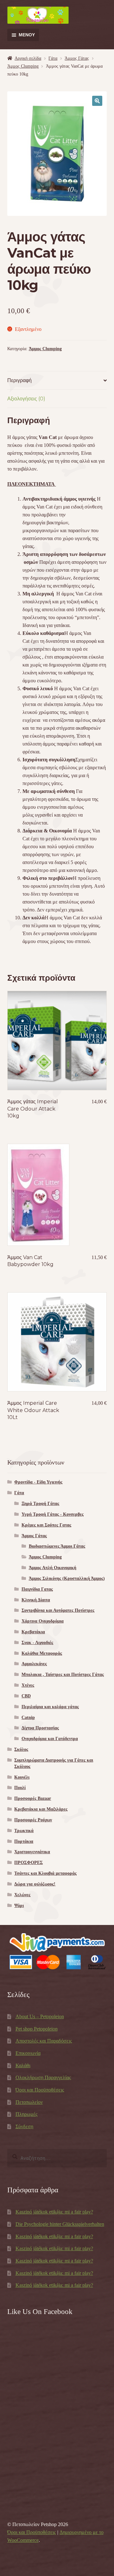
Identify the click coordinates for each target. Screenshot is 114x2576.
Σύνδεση (24, 2126)
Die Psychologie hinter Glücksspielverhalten (60, 2224)
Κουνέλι (22, 1777)
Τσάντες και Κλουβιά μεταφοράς (45, 1873)
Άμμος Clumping (23, 66)
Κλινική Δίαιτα (36, 1600)
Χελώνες (22, 1895)
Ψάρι (19, 1906)
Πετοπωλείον (29, 2102)
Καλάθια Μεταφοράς (42, 1653)
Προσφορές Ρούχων (33, 1820)
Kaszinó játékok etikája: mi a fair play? (54, 2212)
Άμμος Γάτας (77, 58)
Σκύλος (21, 1749)
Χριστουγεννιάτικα (32, 1852)
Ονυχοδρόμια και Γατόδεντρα (50, 1739)
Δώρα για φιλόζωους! (35, 1884)
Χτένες (28, 1685)
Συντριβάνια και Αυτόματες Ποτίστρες (58, 1610)
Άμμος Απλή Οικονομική (53, 1568)
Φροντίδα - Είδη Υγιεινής (38, 1482)
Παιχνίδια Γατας (37, 1589)
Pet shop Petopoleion (37, 2029)
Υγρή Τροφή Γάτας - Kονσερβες (53, 1514)
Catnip (28, 1717)
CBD (26, 1696)
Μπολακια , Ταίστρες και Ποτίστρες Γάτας (63, 1675)
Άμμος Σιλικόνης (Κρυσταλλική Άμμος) (67, 1578)
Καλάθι (23, 2065)
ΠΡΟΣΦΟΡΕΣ (28, 1863)
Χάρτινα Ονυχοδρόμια (43, 1621)
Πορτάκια (24, 1841)
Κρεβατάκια (33, 1632)
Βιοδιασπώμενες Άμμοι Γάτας (57, 1546)
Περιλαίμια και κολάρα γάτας (50, 1707)
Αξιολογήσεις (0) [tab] (26, 399)
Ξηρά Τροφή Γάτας (40, 1504)
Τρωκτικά (24, 1831)
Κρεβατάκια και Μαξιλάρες (41, 1809)
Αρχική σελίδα (28, 58)
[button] (97, 101)
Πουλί (20, 1788)
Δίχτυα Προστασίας (40, 1728)
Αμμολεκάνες (34, 1664)
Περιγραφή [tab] (19, 380)
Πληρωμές (26, 2114)
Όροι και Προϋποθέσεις (40, 2090)
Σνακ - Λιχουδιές (37, 1643)
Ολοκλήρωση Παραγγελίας (43, 2077)
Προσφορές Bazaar (33, 1798)
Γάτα (53, 58)
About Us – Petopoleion (40, 2016)
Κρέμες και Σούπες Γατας (46, 1525)
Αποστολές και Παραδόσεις (44, 2041)
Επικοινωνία (28, 2053)
